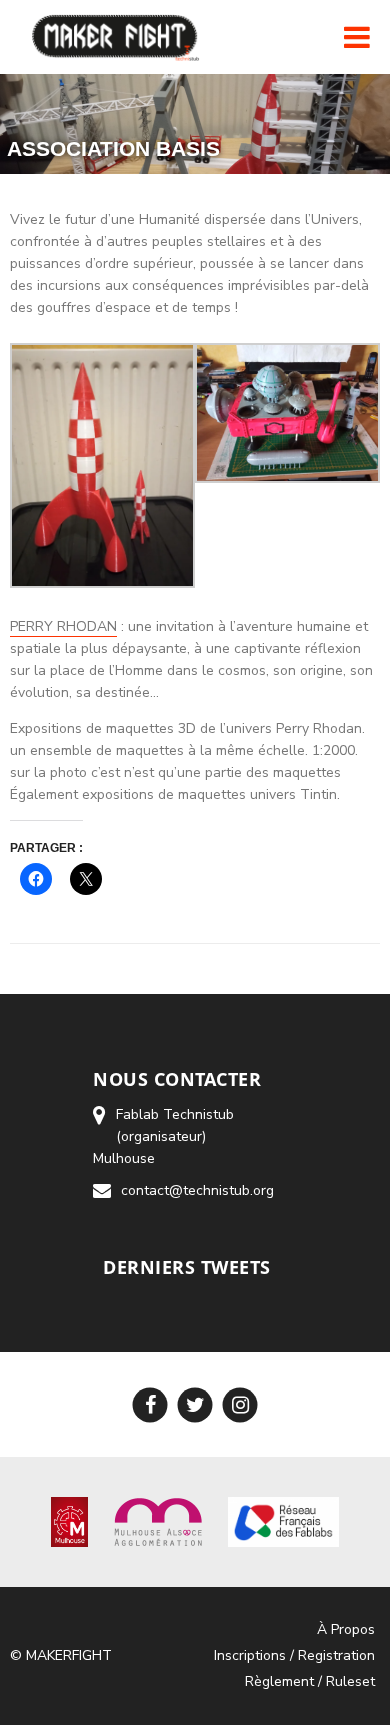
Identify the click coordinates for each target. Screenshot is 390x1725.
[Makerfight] (117, 37)
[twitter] (195, 1404)
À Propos (346, 1629)
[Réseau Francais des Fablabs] (283, 1521)
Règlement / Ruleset (310, 1681)
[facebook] (150, 1404)
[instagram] (240, 1404)
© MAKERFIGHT (61, 1655)
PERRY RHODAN (63, 626)
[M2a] (158, 1521)
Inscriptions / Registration (294, 1655)
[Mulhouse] (69, 1521)
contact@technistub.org (197, 1190)
